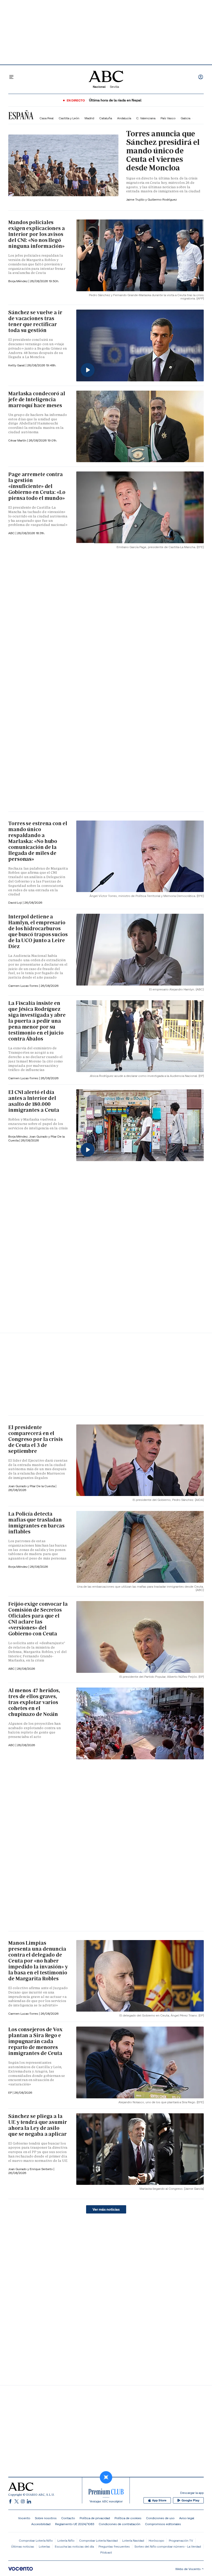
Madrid (89, 118)
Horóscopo (156, 2540)
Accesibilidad (41, 2524)
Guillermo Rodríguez (162, 199)
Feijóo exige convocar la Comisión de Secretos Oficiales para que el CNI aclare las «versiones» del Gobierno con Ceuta (38, 1619)
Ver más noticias (106, 2209)
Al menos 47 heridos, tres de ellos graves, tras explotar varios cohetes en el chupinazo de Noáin (34, 1702)
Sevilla (114, 87)
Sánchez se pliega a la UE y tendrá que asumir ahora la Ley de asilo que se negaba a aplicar (38, 2125)
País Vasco (168, 118)
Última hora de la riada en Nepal (115, 100)
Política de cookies (128, 2518)
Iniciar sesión (201, 77)
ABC (12, 1669)
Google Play (190, 2500)
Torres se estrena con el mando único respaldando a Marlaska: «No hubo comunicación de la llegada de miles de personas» (38, 841)
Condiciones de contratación (120, 2524)
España (21, 116)
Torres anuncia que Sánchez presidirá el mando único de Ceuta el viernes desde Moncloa (163, 151)
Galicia (185, 118)
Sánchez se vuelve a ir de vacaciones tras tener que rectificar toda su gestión (35, 321)
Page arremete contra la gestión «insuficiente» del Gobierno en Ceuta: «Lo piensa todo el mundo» (37, 486)
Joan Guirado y (40, 1136)
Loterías (44, 2546)
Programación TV (181, 2540)
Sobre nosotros (46, 2518)
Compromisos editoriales (163, 2524)
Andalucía (124, 118)
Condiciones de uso (160, 2518)
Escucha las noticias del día (74, 2546)
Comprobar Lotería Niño (36, 2540)
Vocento (24, 2518)
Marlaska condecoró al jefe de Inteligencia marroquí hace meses (37, 399)
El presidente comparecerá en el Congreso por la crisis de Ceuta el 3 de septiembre (36, 1439)
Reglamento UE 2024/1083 (75, 2524)
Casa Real (47, 118)
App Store (159, 2500)
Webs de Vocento (188, 2569)
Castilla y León (69, 118)
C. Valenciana (146, 118)
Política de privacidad (95, 2518)
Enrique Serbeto (42, 2169)
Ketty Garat (17, 365)
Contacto (68, 2518)
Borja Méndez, (19, 1136)
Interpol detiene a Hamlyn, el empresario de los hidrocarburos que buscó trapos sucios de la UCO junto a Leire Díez (38, 931)
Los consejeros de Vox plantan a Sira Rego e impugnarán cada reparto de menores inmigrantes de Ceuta (35, 2041)
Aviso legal (187, 2518)
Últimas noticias (23, 2546)
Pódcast (106, 2552)
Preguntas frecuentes (114, 2546)
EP (10, 2093)
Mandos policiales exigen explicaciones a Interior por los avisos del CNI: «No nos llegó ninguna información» (37, 234)
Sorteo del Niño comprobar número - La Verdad (168, 2546)
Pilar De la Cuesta (43, 1486)
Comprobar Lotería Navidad (98, 2540)
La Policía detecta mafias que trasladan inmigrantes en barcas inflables (36, 1523)
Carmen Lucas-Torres (24, 986)
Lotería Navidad (133, 2540)
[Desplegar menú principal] (11, 77)
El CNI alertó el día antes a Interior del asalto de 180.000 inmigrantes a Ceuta (34, 1101)
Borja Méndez (18, 281)
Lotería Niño (66, 2540)
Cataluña (106, 118)
